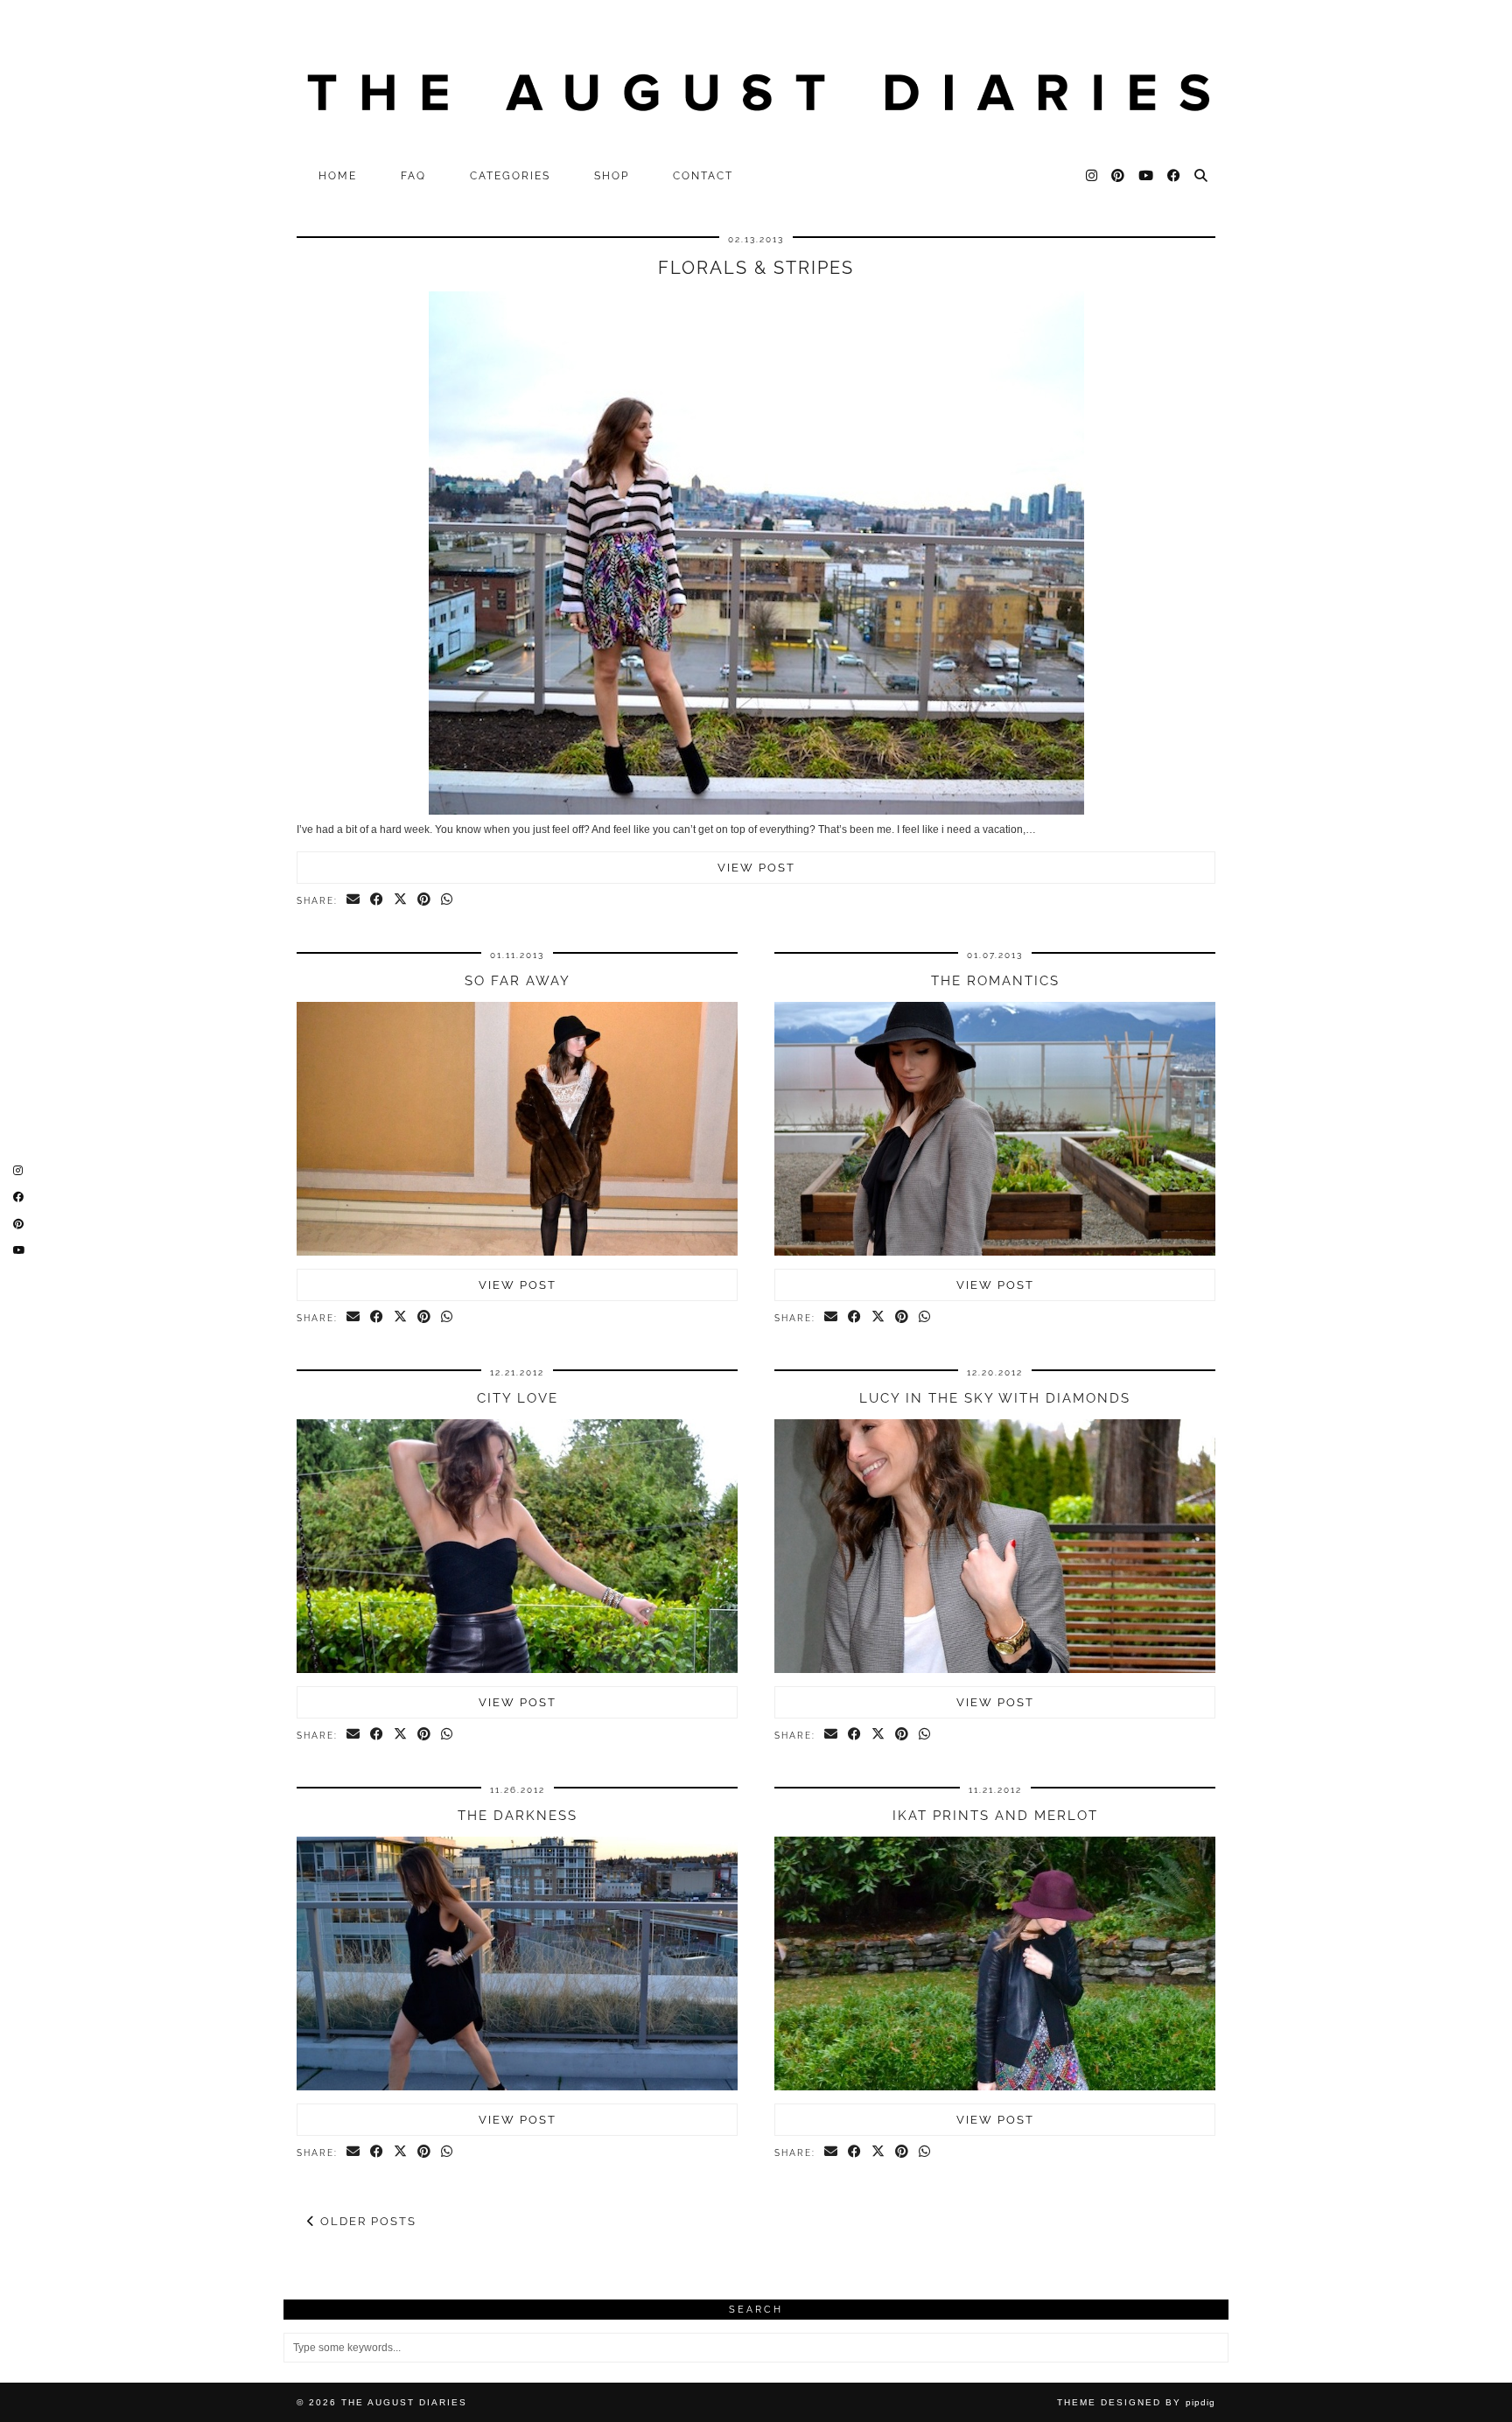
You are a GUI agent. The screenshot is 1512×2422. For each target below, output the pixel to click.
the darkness (518, 1816)
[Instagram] (1092, 176)
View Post (756, 868)
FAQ (413, 176)
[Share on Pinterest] (425, 900)
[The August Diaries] (756, 80)
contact (703, 176)
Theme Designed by (1136, 2402)
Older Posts (366, 2221)
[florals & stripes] (756, 811)
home (338, 176)
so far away (518, 981)
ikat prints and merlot (995, 1816)
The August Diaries (404, 2402)
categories (510, 176)
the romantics (995, 981)
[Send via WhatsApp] (448, 900)
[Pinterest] (1119, 176)
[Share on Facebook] (378, 900)
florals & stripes (756, 268)
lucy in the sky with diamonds (995, 1398)
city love (518, 1398)
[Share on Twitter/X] (401, 900)
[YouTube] (1147, 176)
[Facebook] (1175, 176)
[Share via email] (354, 900)
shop (612, 176)
